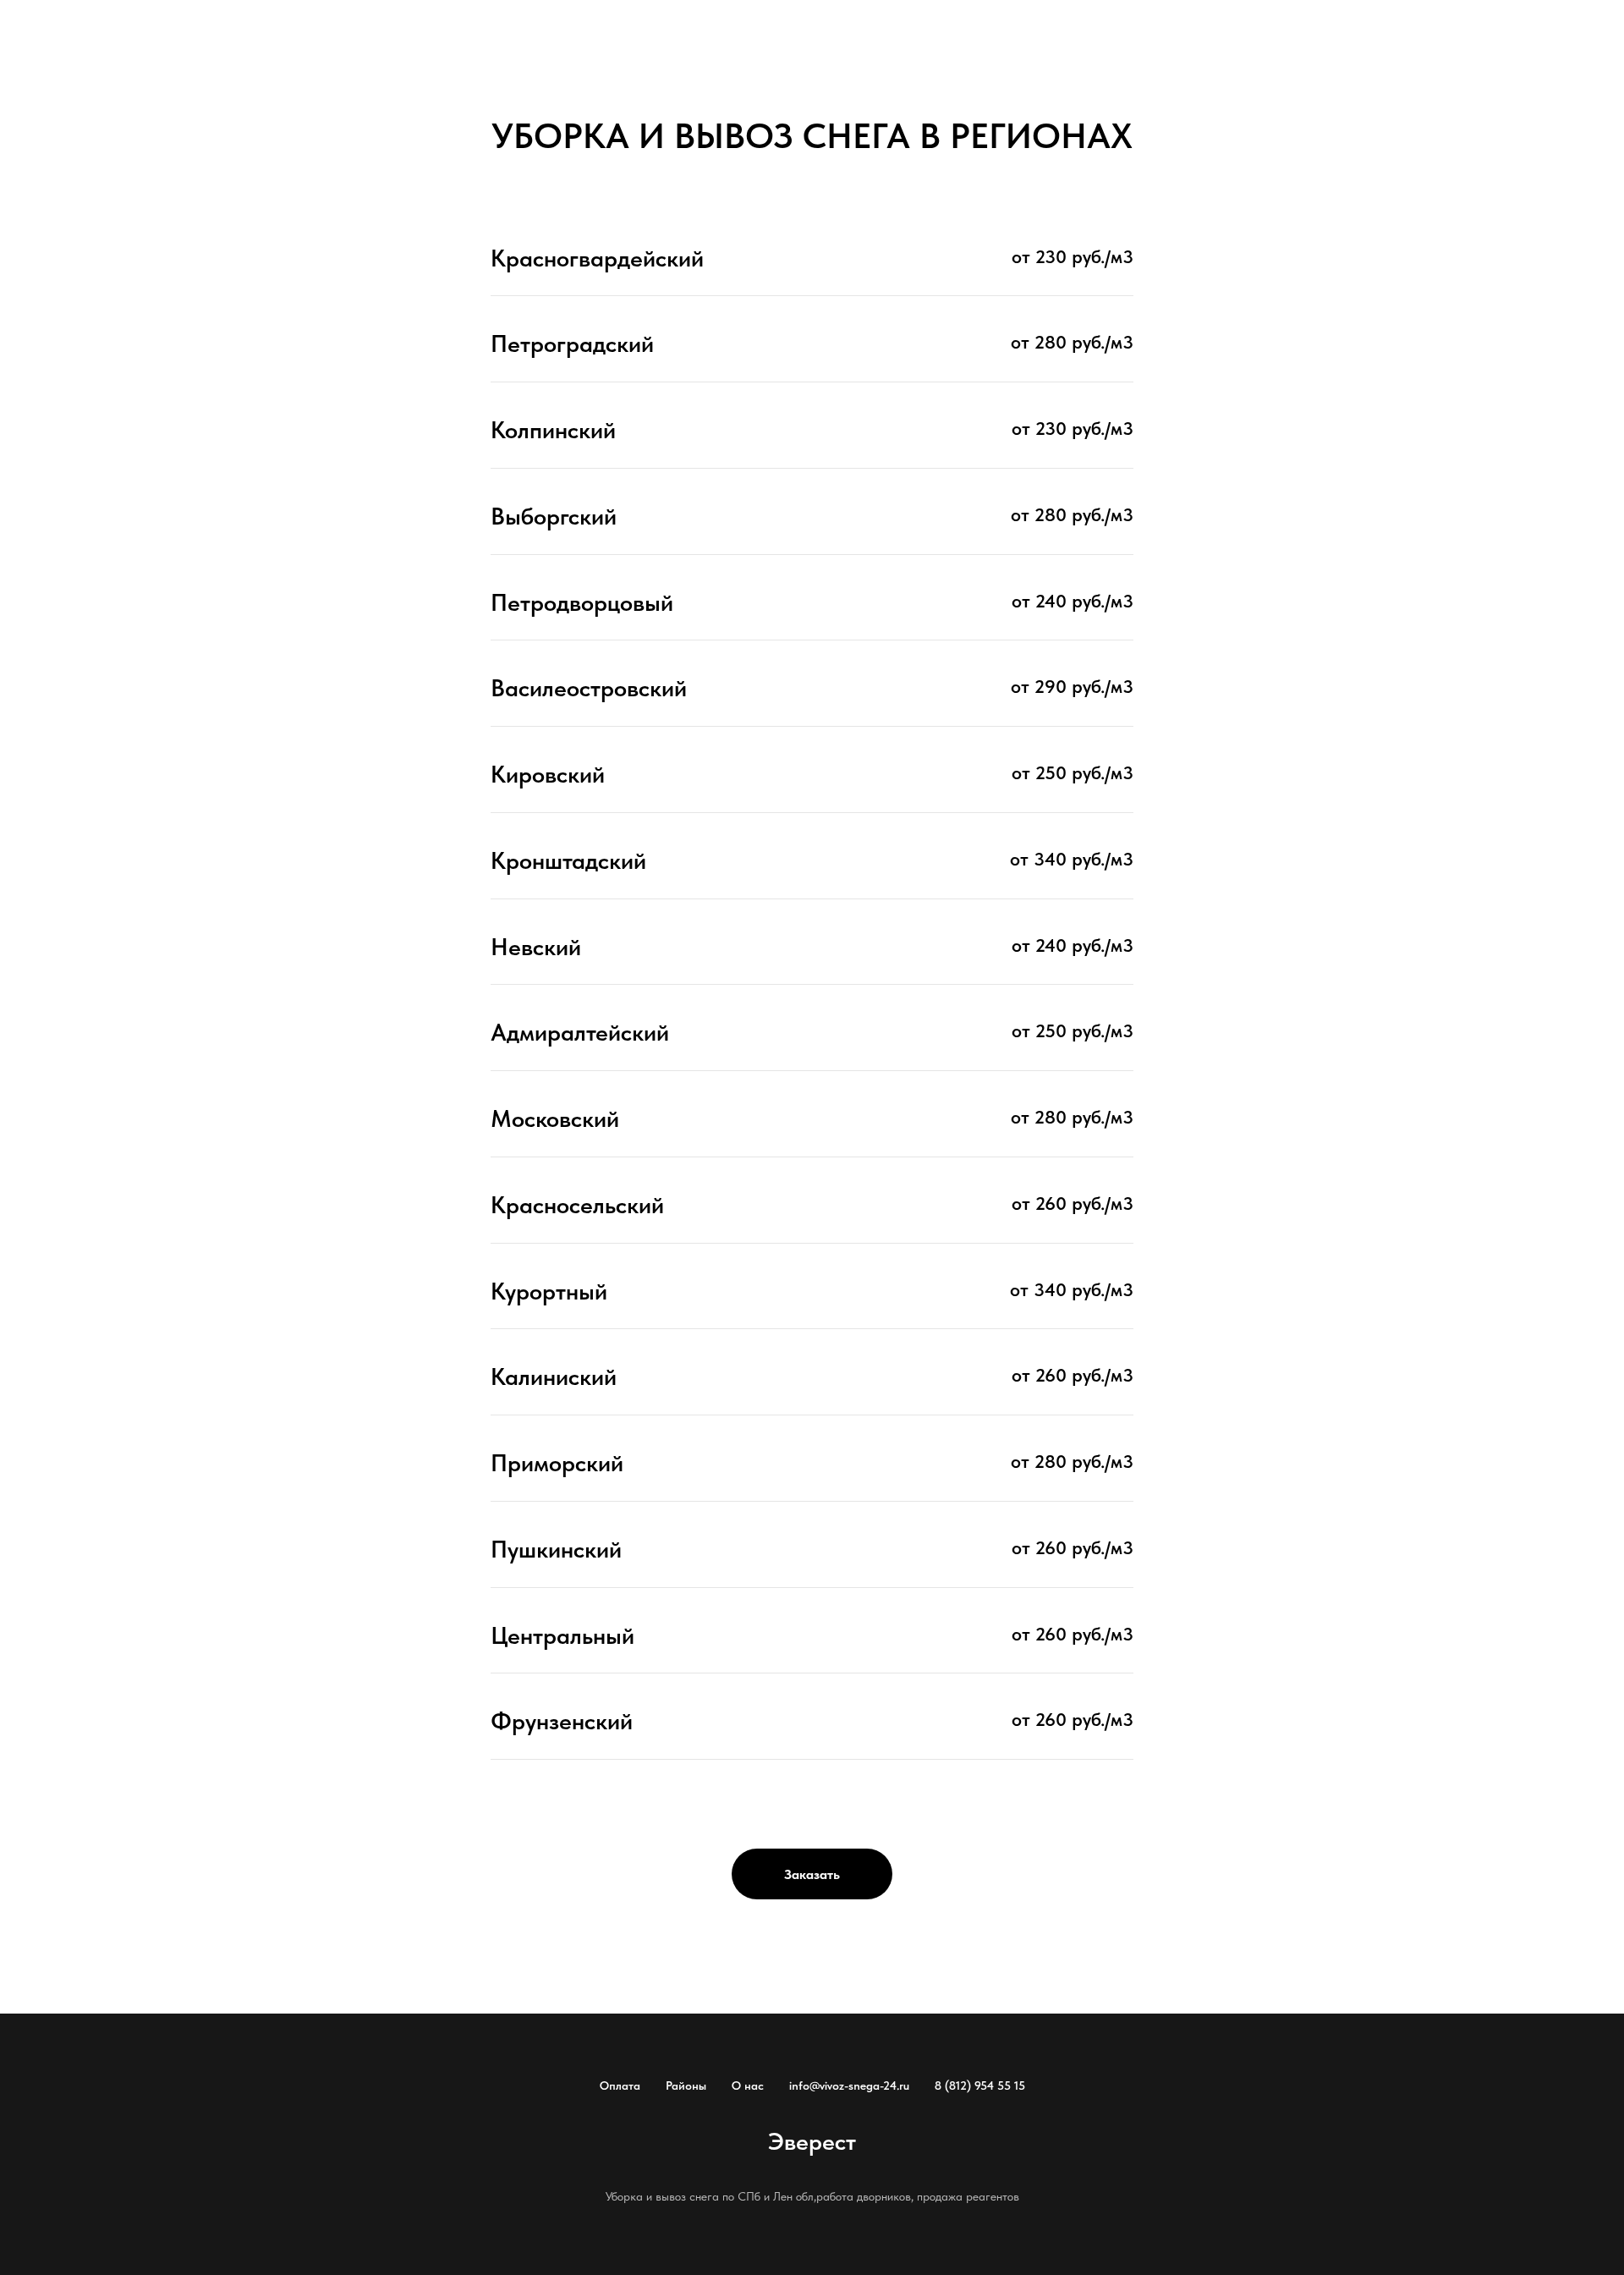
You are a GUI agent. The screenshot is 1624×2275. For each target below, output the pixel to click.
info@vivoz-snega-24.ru (849, 2085)
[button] (812, 1874)
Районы (686, 2085)
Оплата (620, 2085)
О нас (748, 2085)
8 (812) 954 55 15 (980, 2085)
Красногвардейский (597, 258)
